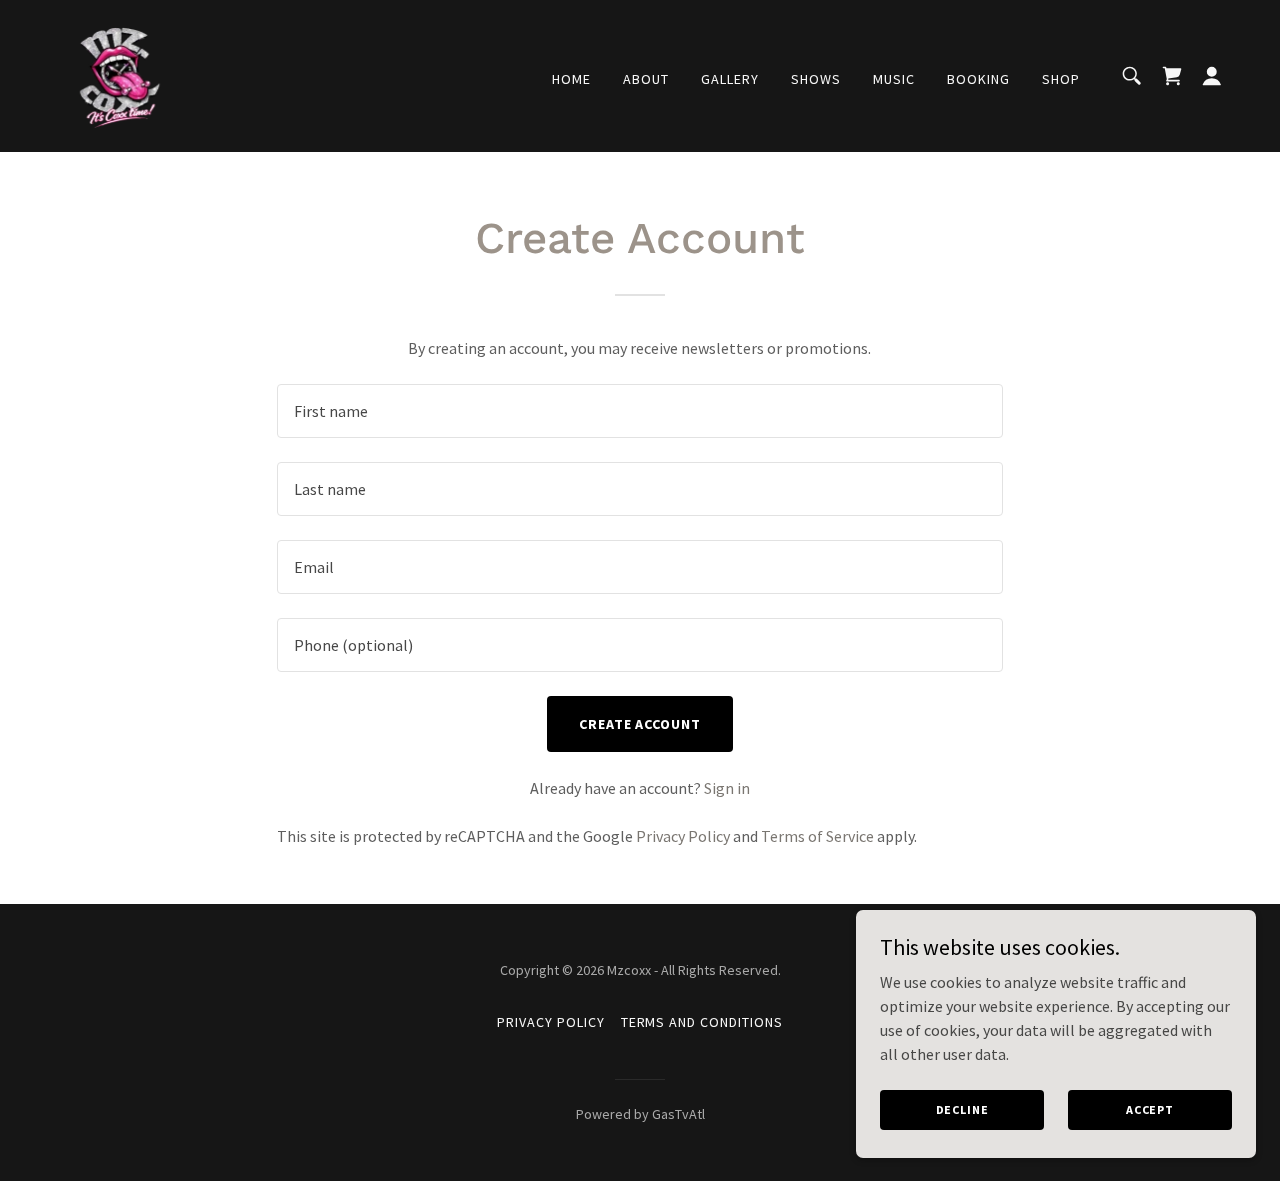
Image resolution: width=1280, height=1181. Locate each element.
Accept (1150, 1109)
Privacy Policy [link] (683, 836)
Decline (962, 1109)
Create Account (640, 724)
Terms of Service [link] (817, 836)
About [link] (646, 79)
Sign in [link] (727, 788)
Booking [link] (978, 79)
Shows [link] (816, 79)
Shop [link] (1061, 79)
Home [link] (571, 79)
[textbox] (639, 411)
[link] (118, 74)
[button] (1212, 76)
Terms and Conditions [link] (702, 1022)
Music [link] (894, 79)
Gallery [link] (730, 79)
